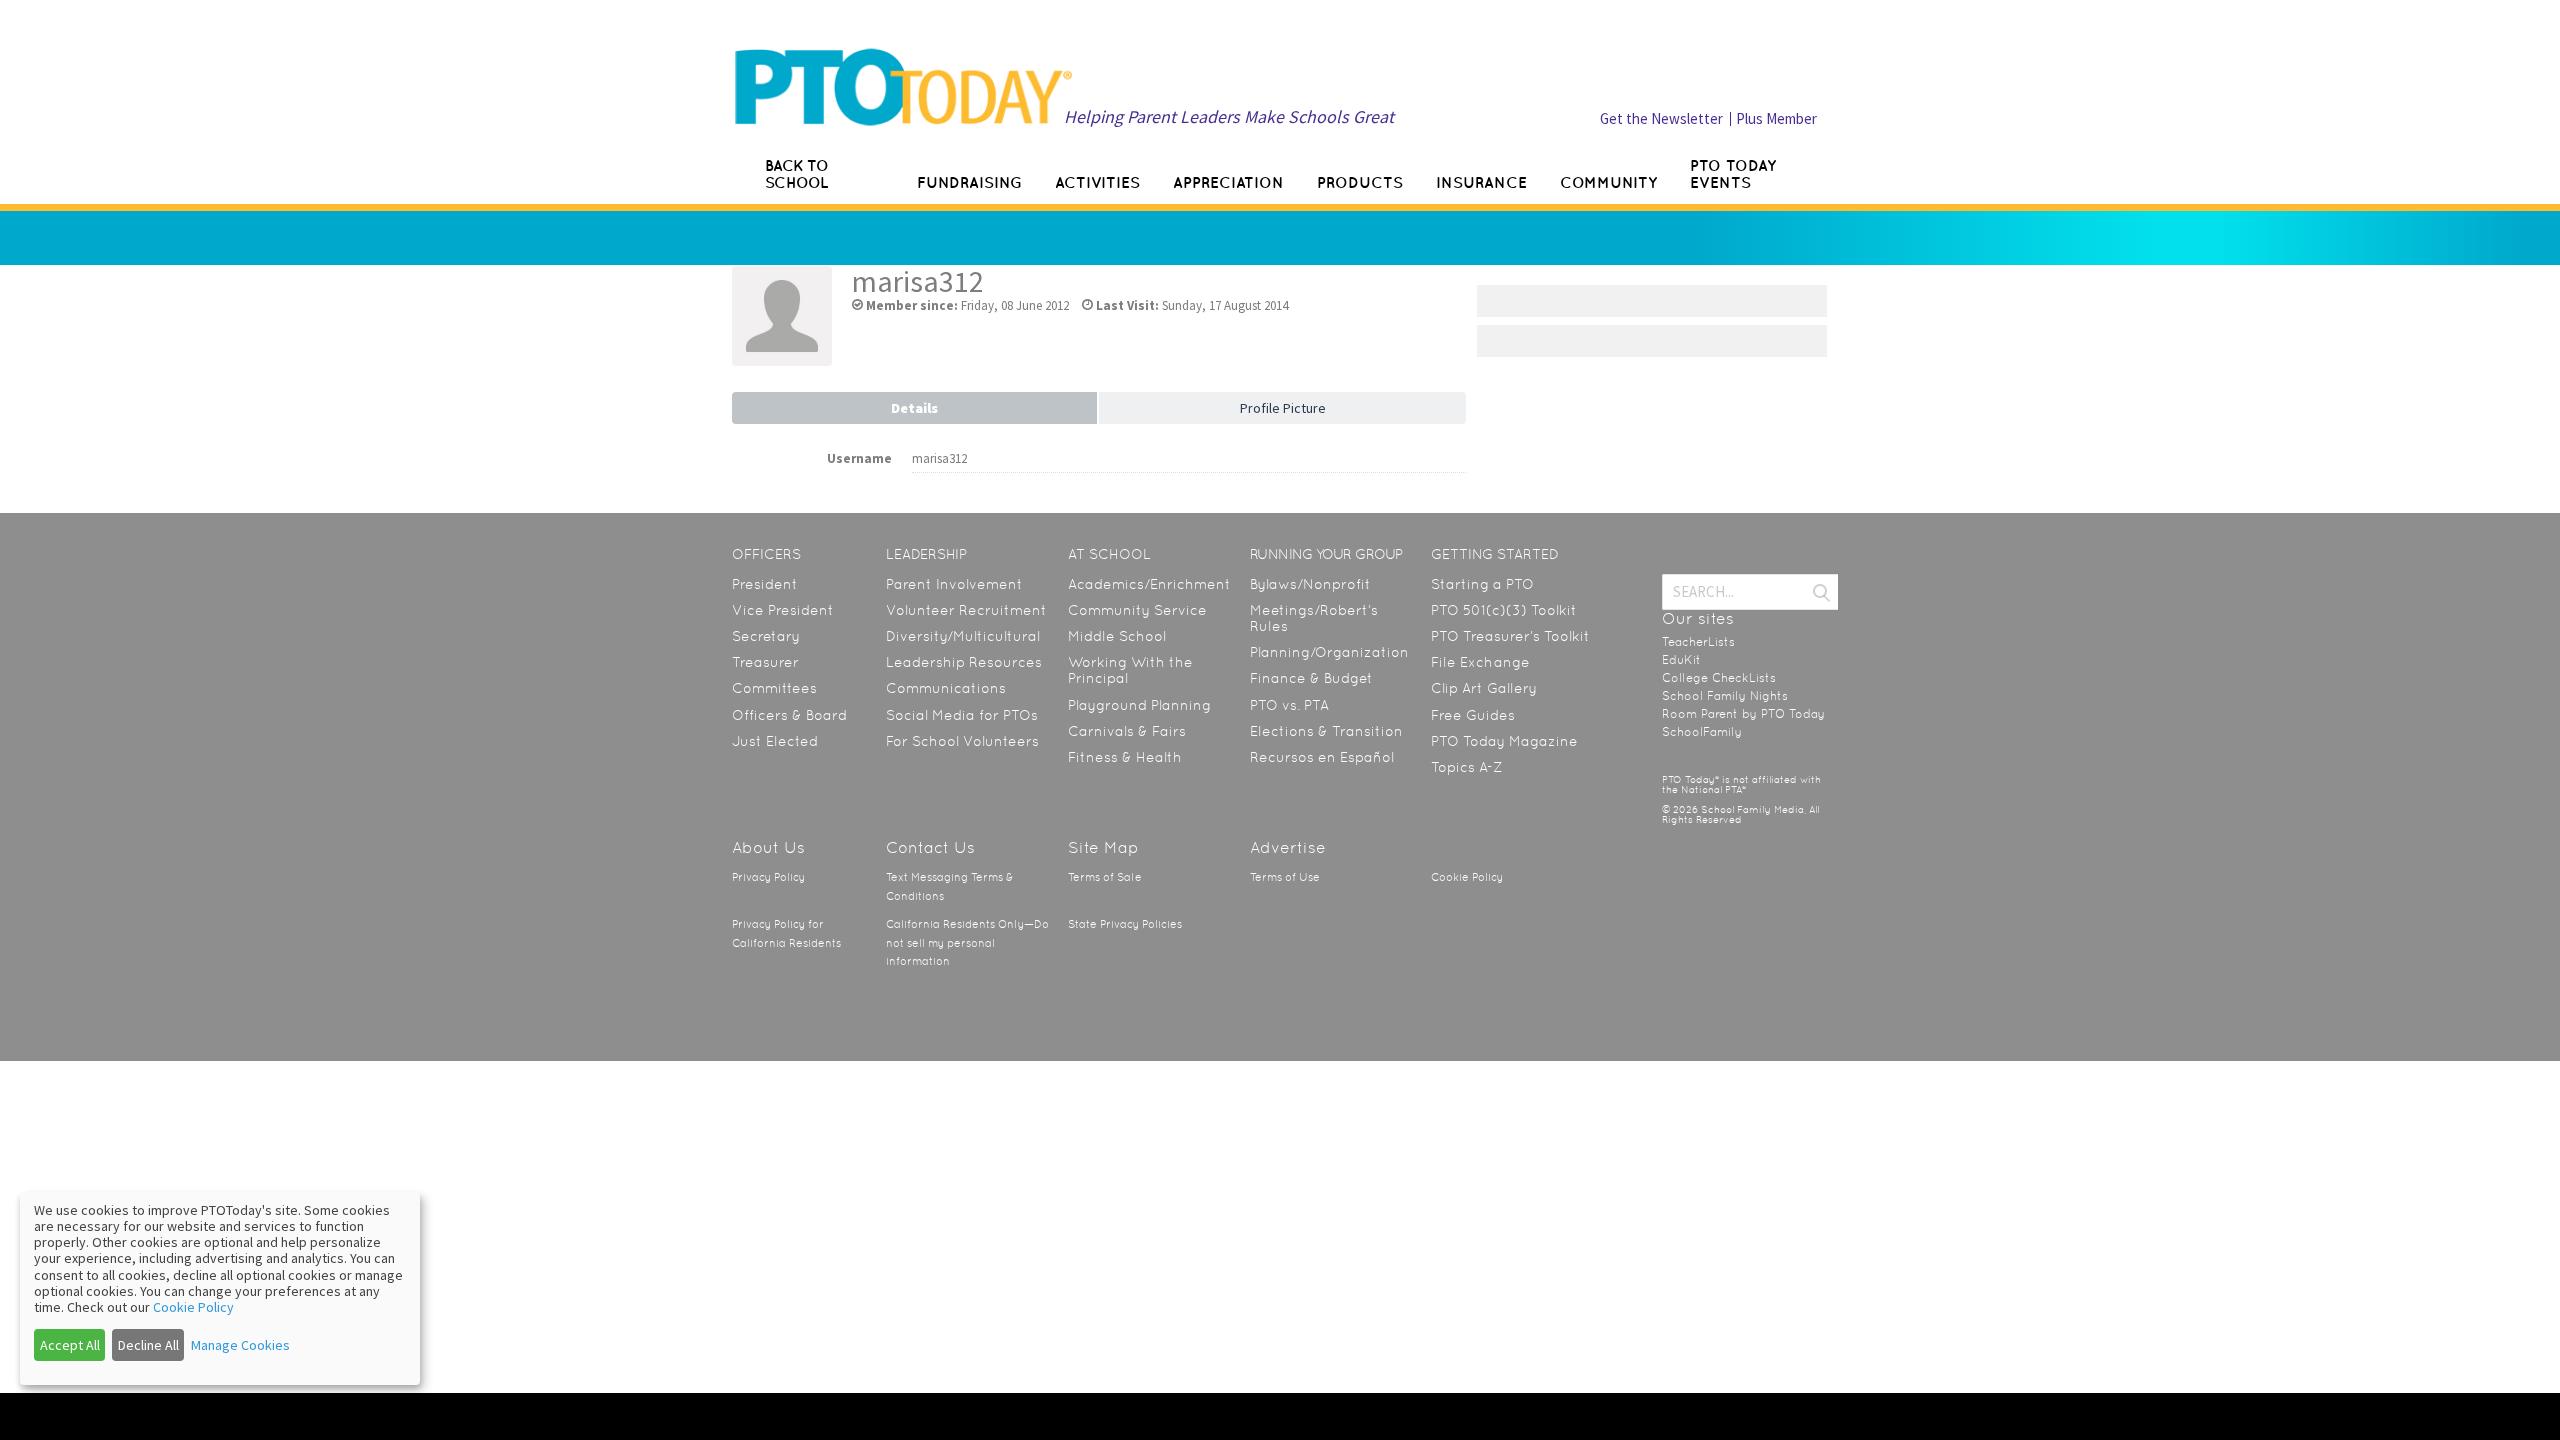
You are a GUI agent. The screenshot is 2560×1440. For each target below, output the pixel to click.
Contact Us (930, 847)
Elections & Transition (1326, 731)
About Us (768, 847)
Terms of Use (1285, 877)
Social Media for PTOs (962, 715)
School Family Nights (1725, 696)
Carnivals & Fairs (1127, 731)
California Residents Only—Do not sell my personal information (967, 943)
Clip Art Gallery (1484, 688)
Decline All (148, 1345)
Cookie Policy (1467, 877)
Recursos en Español (1322, 757)
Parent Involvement (954, 584)
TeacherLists (1698, 642)
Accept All (70, 1345)
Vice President (783, 610)
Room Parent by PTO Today (1743, 714)
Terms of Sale (1105, 877)
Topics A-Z (1466, 767)
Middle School (1117, 636)
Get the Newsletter (1661, 118)
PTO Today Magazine (1504, 741)
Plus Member (1776, 118)
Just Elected (775, 741)
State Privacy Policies (1125, 924)
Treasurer (765, 662)
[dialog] (220, 1288)
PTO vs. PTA (1289, 705)
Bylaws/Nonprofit (1310, 584)
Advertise (1288, 847)
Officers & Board (789, 715)
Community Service (1137, 610)
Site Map (1103, 847)
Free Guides (1473, 715)
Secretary (766, 636)
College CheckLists (1719, 678)
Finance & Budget (1311, 678)
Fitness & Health (1125, 757)
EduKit (1681, 660)
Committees (774, 688)
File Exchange (1480, 662)
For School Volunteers (962, 741)
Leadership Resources (964, 662)
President (765, 584)
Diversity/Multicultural (963, 636)
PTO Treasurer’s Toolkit (1510, 636)
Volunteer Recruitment (966, 610)
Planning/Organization (1329, 652)
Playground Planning (1139, 705)
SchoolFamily (1702, 732)
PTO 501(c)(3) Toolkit (1504, 610)
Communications (946, 688)
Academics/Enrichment (1149, 584)
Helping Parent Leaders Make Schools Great (1229, 116)
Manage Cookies (240, 1345)
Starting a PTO (1482, 584)
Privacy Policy (768, 877)
